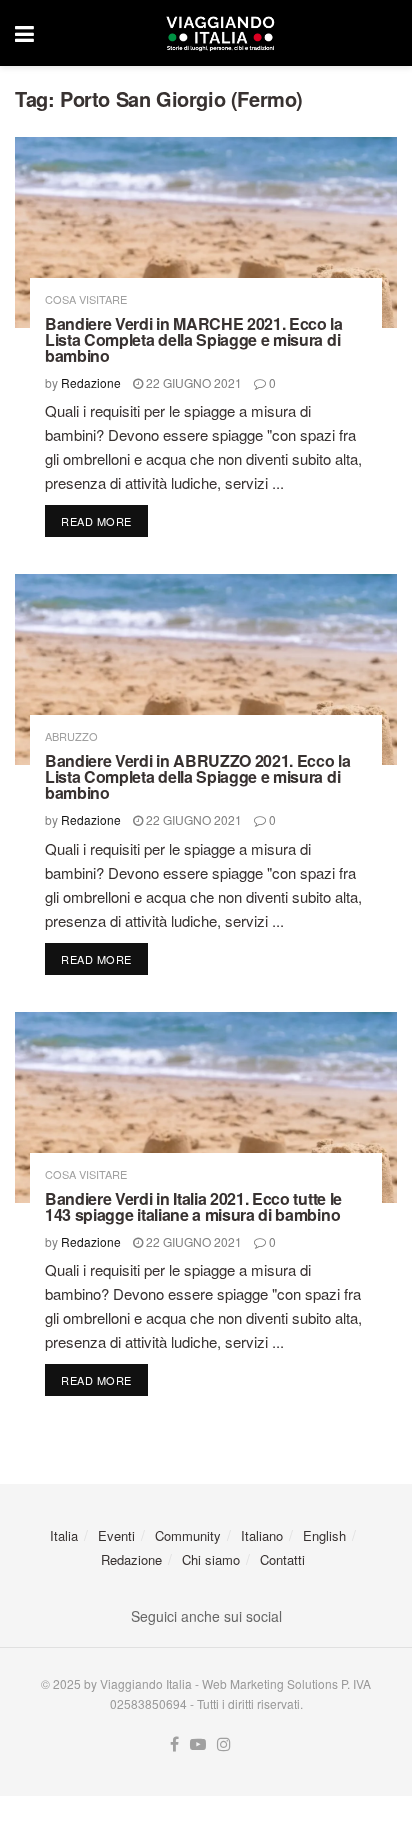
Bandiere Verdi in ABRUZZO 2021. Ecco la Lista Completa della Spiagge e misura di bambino (198, 776)
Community (188, 1535)
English (324, 1535)
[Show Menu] (24, 33)
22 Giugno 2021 (192, 382)
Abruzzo (71, 736)
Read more (104, 520)
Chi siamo (211, 1559)
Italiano (262, 1535)
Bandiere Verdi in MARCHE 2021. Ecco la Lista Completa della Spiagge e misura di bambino (194, 339)
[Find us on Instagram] (224, 1744)
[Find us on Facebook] (174, 1744)
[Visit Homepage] (220, 33)
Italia (64, 1535)
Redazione (91, 382)
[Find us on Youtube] (198, 1744)
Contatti (282, 1559)
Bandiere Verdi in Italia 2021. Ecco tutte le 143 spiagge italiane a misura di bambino (193, 1206)
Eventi (116, 1535)
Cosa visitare (86, 299)
